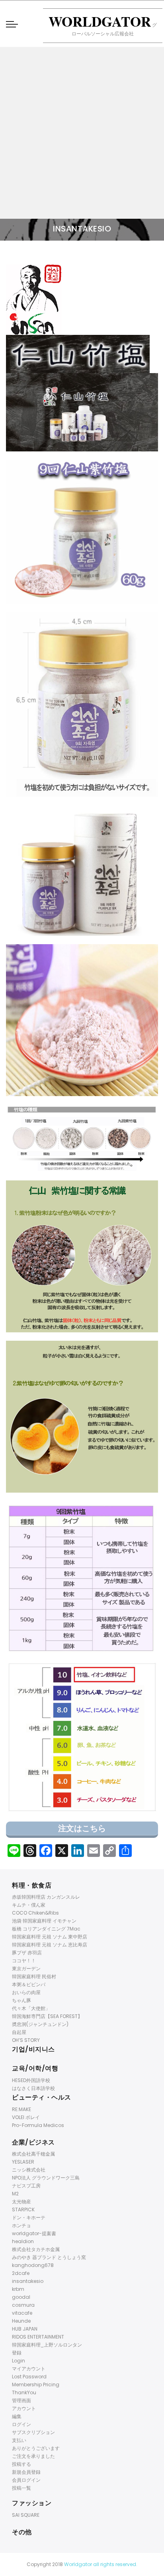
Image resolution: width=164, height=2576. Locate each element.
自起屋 (19, 2032)
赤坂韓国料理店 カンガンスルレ (46, 1897)
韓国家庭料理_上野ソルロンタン (47, 2345)
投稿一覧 (21, 2488)
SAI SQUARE (26, 2515)
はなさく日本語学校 (33, 2088)
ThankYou (24, 2392)
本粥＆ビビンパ (29, 1984)
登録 (17, 2353)
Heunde (21, 2321)
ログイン (21, 2424)
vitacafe (22, 2313)
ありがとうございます (36, 2448)
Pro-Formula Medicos (38, 2125)
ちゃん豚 (21, 2000)
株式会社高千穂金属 (33, 2154)
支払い (19, 2440)
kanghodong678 (33, 2265)
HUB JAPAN (25, 2329)
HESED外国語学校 (31, 2080)
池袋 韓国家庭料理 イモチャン (44, 1921)
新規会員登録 (26, 2472)
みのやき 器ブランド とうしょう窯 (49, 2257)
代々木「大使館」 (31, 2008)
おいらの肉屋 (26, 1992)
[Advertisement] (82, 133)
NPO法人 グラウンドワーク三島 (46, 2178)
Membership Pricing (36, 2385)
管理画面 (21, 2400)
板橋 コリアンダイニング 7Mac (46, 1929)
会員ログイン (26, 2480)
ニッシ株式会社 (29, 2170)
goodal (21, 2297)
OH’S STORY (26, 2040)
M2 (15, 2194)
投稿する (21, 2464)
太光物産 (21, 2202)
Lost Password (29, 2377)
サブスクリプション (33, 2432)
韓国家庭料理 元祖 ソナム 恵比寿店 (50, 1945)
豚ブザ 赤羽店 (27, 1953)
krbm (18, 2289)
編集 (17, 2416)
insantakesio (28, 2281)
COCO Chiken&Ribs (35, 1913)
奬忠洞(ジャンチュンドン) (40, 2024)
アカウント (24, 2408)
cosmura (23, 2305)
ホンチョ (21, 2225)
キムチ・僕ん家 (29, 1905)
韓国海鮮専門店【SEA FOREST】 (47, 2016)
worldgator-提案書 (34, 2233)
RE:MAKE (21, 2109)
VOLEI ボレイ (26, 2117)
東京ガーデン (26, 1968)
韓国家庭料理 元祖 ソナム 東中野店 (50, 1937)
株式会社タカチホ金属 (36, 2249)
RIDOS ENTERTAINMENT (38, 2337)
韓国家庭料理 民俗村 (34, 1976)
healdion (23, 2241)
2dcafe (21, 2273)
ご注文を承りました (33, 2456)
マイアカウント (29, 2369)
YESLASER (23, 2162)
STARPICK (23, 2210)
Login (19, 2361)
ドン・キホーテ (29, 2217)
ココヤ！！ (24, 1961)
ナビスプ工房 (26, 2186)
